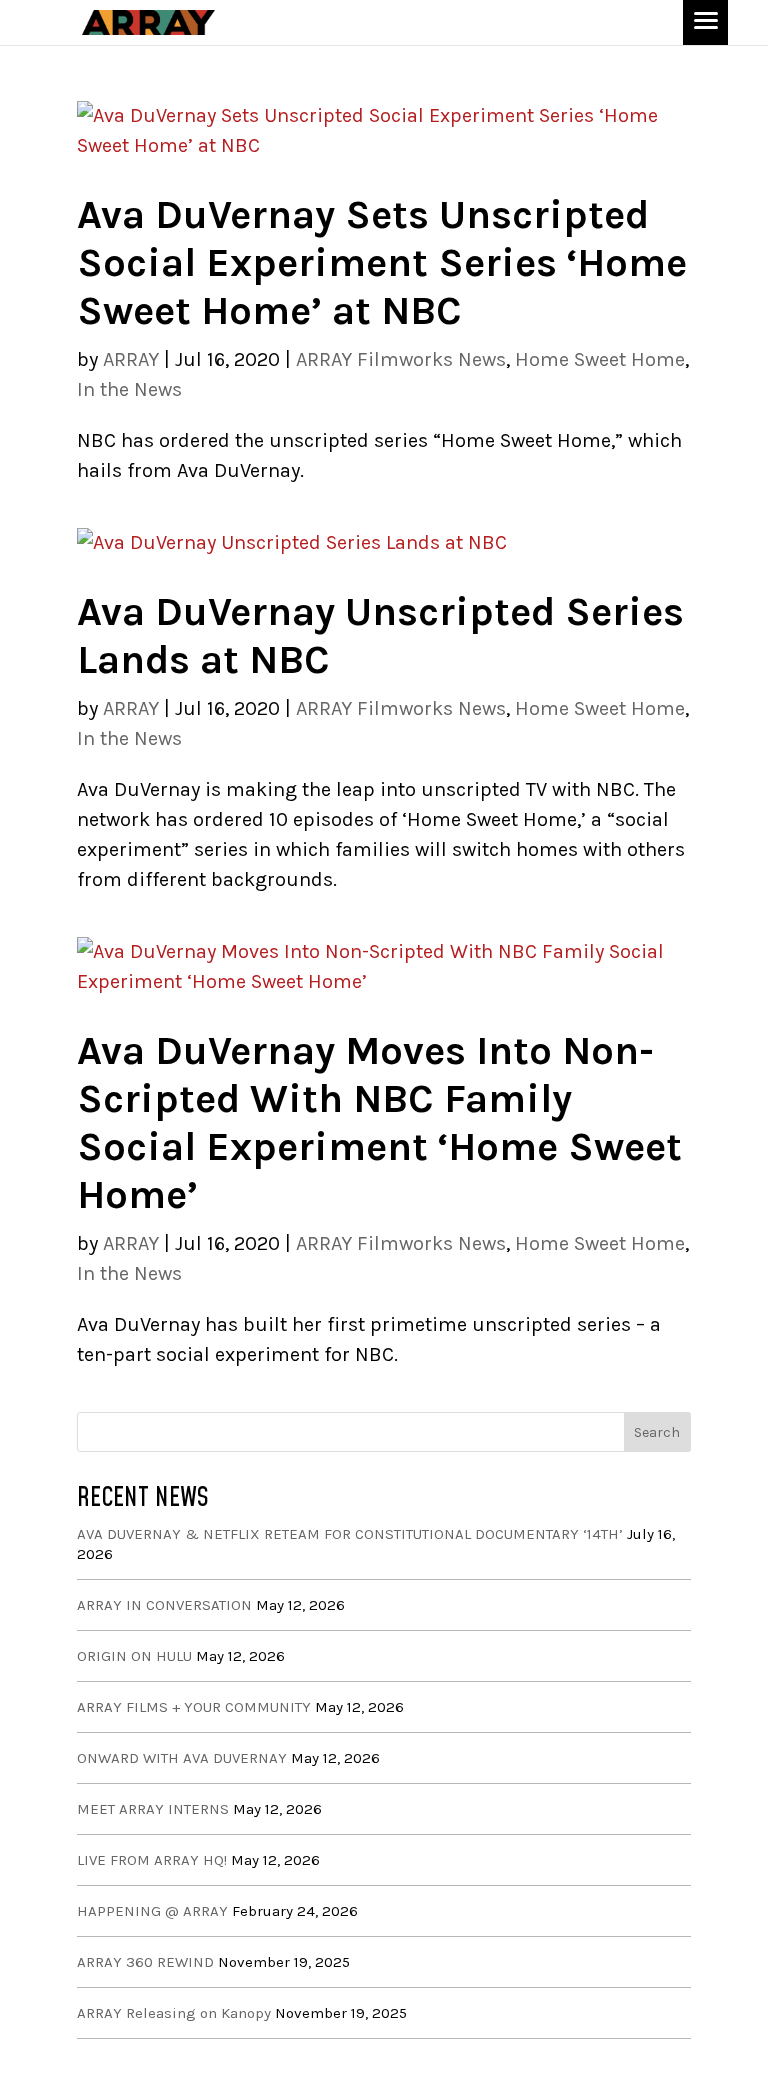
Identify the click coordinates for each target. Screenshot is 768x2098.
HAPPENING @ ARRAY (152, 1911)
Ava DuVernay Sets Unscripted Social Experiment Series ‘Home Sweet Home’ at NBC (382, 262)
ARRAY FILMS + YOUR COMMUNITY (194, 1707)
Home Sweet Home (600, 359)
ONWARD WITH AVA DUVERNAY (182, 1758)
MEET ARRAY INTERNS (153, 1809)
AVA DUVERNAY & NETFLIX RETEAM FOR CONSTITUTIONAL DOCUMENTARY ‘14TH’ (350, 1534)
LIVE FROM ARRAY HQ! (152, 1860)
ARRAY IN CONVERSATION (164, 1605)
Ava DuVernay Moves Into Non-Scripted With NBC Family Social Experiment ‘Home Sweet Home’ (379, 1122)
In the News (129, 389)
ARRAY (131, 359)
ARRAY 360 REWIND (145, 1962)
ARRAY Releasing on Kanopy (174, 2013)
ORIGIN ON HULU (134, 1656)
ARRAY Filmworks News (401, 359)
